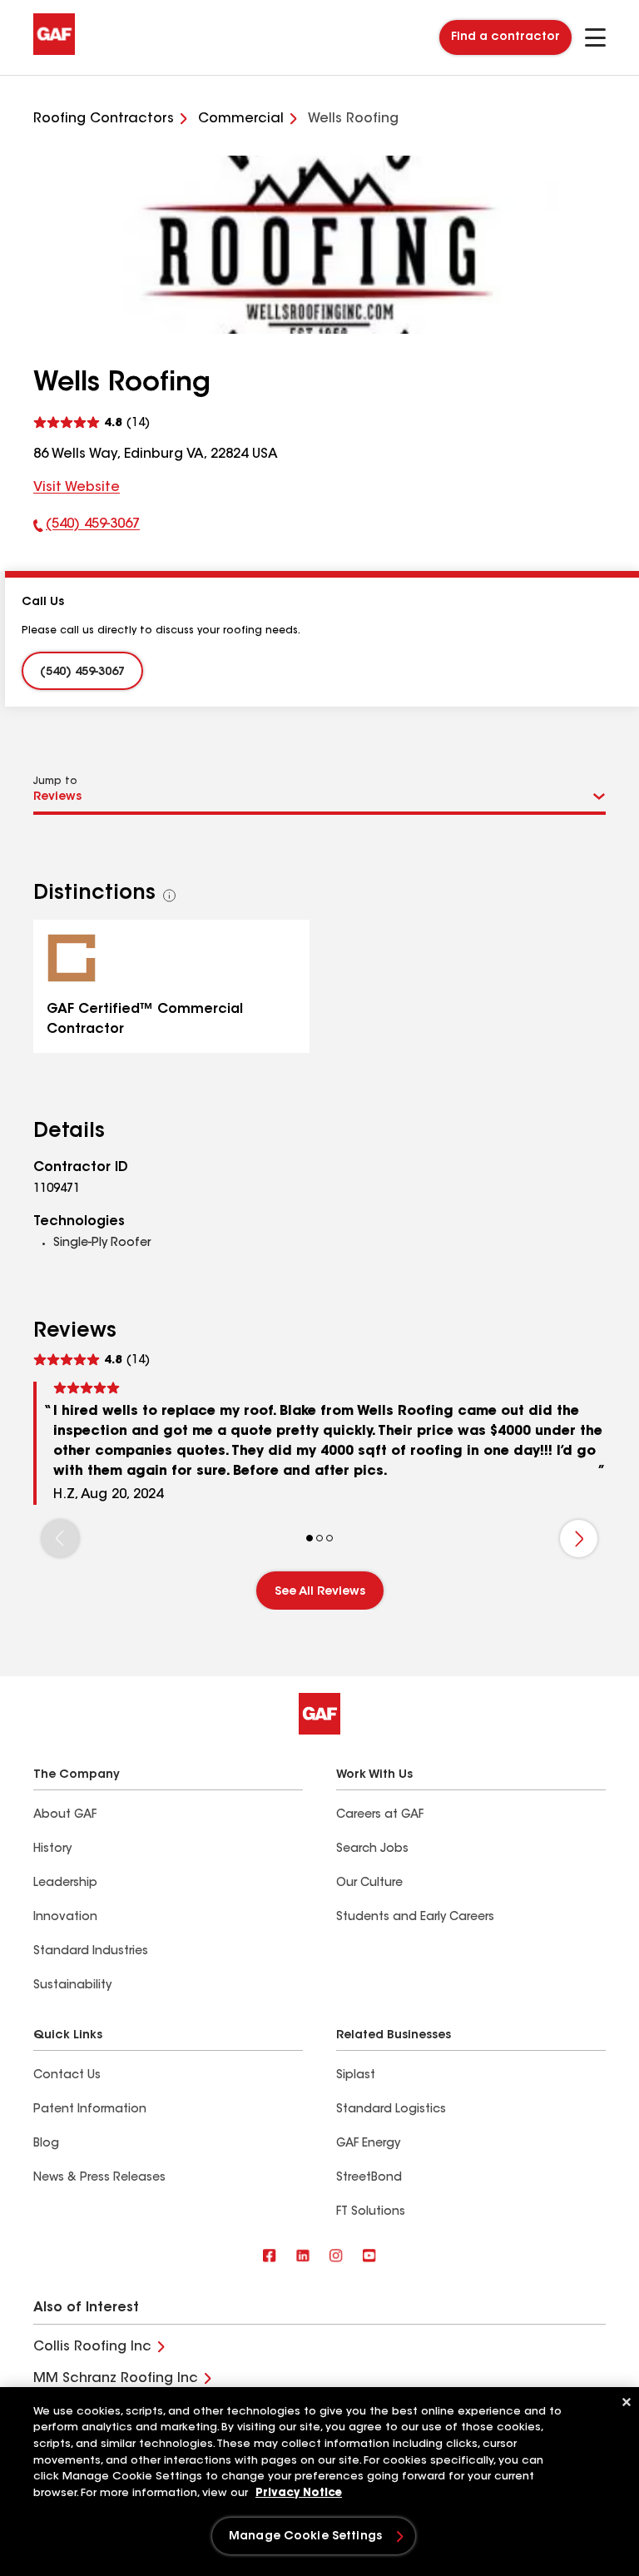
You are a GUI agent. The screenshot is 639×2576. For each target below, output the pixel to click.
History (52, 1849)
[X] (303, 2257)
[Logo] (54, 52)
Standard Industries (91, 1952)
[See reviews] (92, 423)
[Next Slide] (579, 1539)
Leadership (65, 1884)
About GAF (65, 1815)
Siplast (356, 2076)
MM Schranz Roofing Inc (116, 2379)
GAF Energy (368, 2144)
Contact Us (67, 2076)
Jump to (55, 782)
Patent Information (90, 2110)
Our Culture (369, 1884)
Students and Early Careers (415, 1918)
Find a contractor (505, 37)
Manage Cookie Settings (305, 2537)
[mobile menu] (595, 37)
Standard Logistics (391, 2110)
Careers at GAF (380, 1815)
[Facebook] (270, 2257)
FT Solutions (371, 2212)
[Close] (627, 2402)
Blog (46, 2144)
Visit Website (77, 488)
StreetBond (369, 2178)
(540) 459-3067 (87, 528)
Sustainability (72, 1986)
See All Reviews (320, 1592)
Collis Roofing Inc (92, 2347)
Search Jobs (372, 1849)
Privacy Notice (299, 2493)
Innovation (65, 1918)
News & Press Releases (99, 2178)
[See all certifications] (170, 896)
